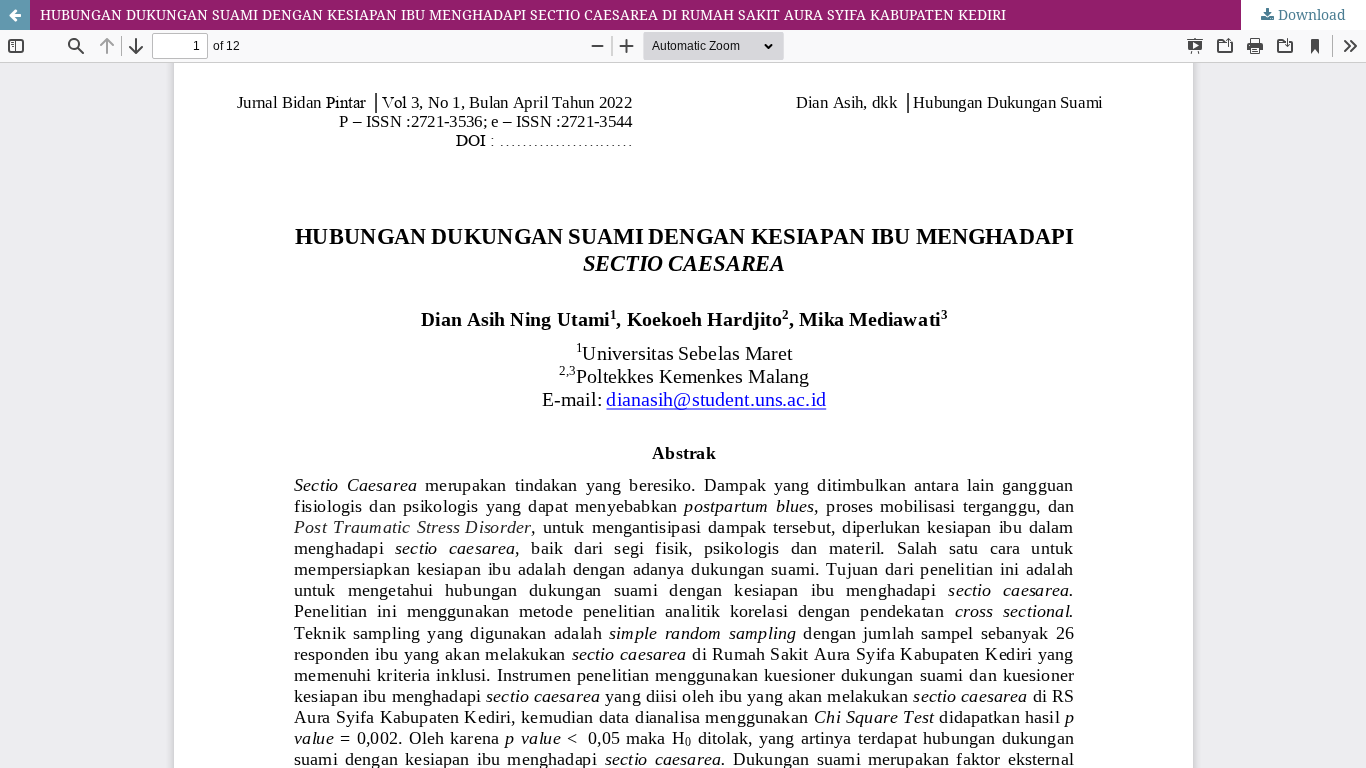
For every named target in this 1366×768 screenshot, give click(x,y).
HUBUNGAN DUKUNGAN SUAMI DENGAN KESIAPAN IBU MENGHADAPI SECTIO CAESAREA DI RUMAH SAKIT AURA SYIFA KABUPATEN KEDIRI (523, 14)
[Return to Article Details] (15, 15)
